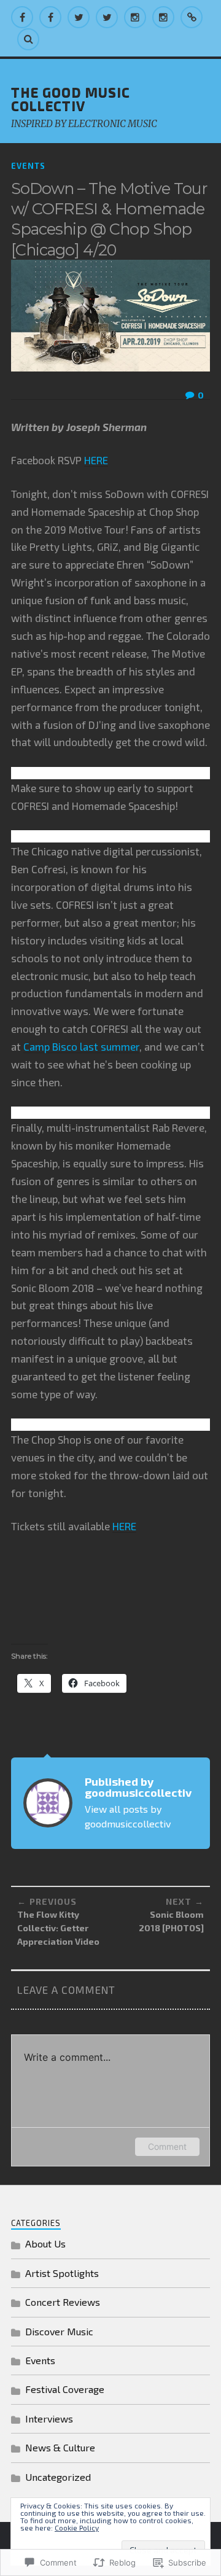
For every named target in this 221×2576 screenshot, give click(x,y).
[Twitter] (79, 17)
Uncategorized (58, 2477)
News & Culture (60, 2447)
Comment (167, 2146)
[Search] (28, 39)
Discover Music (59, 2331)
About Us (45, 2243)
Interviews (49, 2418)
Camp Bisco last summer (81, 1046)
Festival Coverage (65, 2389)
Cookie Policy (77, 2527)
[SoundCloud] (192, 17)
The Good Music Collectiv (71, 98)
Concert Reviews (63, 2302)
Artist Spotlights (62, 2273)
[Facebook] (22, 17)
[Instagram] (135, 17)
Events (28, 166)
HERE (96, 460)
